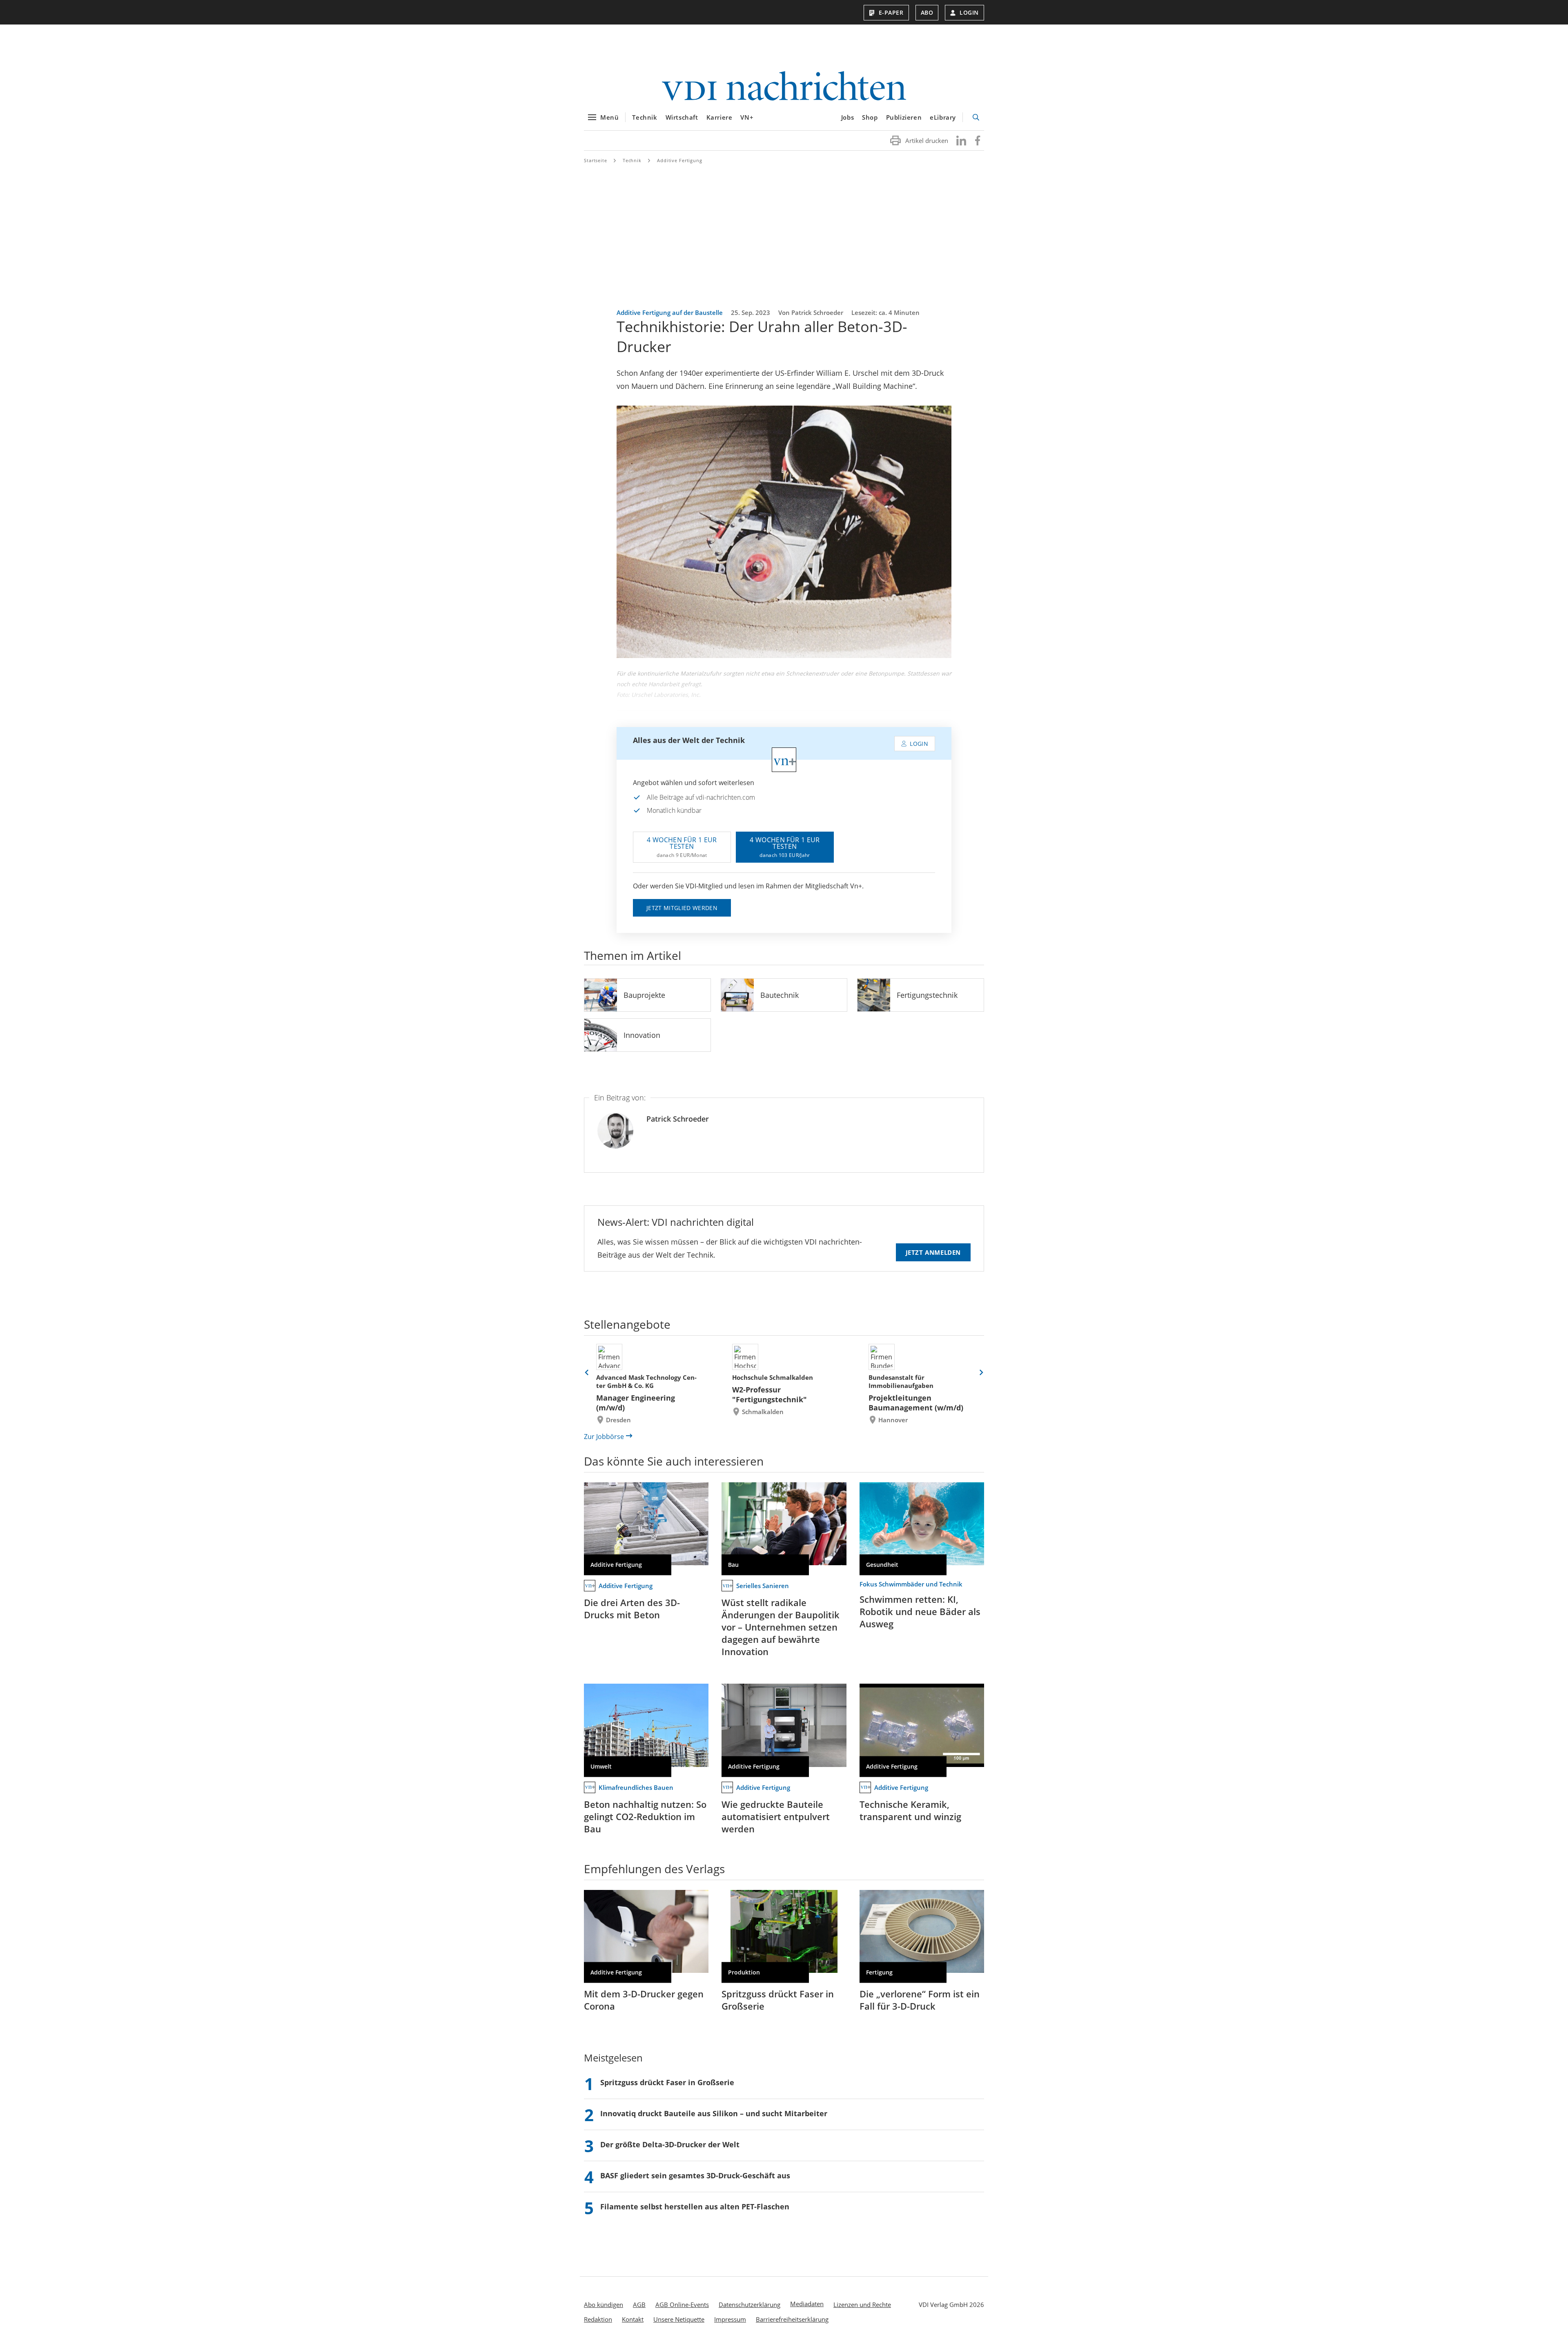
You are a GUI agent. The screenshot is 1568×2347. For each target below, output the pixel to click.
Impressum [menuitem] (730, 2319)
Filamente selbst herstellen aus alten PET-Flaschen (695, 2206)
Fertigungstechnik (927, 995)
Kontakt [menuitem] (633, 2319)
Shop (870, 117)
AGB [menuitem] (639, 2305)
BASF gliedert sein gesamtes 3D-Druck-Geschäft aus (695, 2175)
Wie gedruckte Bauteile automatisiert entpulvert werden (776, 1816)
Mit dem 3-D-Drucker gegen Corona (644, 2000)
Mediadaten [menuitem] (807, 2304)
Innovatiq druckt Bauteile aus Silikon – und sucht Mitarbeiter (714, 2113)
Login (969, 12)
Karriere (719, 117)
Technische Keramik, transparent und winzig (910, 1810)
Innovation (642, 1035)
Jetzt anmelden (933, 1252)
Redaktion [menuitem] (598, 2319)
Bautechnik (780, 995)
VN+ (747, 117)
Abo (927, 12)
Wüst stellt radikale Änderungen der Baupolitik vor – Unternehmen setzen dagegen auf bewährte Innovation (781, 1627)
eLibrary (943, 117)
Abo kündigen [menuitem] (604, 2305)
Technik (645, 117)
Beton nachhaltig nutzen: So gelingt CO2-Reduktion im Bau (645, 1816)
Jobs (847, 117)
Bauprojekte (644, 995)
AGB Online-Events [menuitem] (682, 2305)
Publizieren (904, 117)
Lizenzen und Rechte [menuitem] (862, 2305)
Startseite (596, 160)
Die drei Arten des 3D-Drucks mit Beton (632, 1609)
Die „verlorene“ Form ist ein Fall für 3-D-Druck (920, 2000)
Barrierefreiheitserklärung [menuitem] (792, 2319)
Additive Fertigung (680, 160)
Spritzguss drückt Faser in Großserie (778, 2000)
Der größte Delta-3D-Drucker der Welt (670, 2144)
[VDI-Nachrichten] (784, 87)
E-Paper (891, 12)
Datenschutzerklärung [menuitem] (749, 2305)
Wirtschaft (682, 117)
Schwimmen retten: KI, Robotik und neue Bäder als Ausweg (920, 1611)
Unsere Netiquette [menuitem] (679, 2319)
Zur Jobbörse (604, 1437)
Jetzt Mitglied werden (682, 908)
